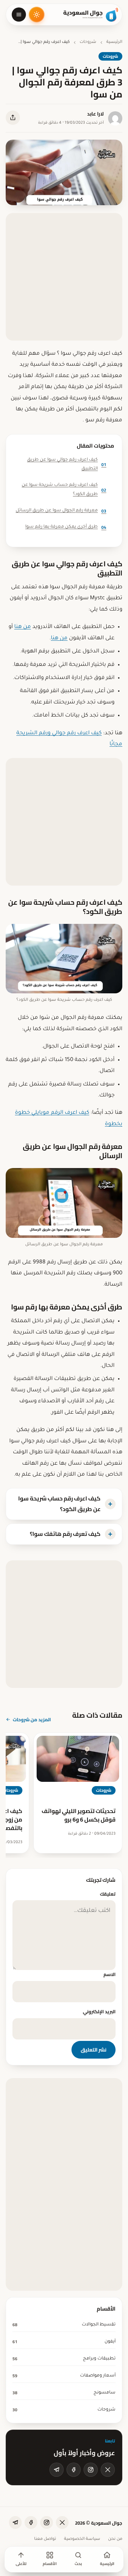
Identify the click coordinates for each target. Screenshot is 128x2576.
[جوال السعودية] (91, 15)
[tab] (64, 1504)
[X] (108, 2470)
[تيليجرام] (57, 2470)
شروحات (88, 42)
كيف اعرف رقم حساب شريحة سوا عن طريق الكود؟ (64, 490)
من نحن (115, 2539)
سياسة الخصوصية (82, 2539)
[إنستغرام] (91, 2470)
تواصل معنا (45, 2539)
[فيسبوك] (74, 2470)
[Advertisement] (64, 277)
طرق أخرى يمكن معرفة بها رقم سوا (66, 527)
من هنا (23, 627)
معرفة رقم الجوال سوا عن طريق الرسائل (61, 511)
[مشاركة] (13, 118)
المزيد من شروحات (32, 1719)
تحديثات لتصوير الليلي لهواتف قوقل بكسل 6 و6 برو (79, 1815)
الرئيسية (114, 42)
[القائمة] (19, 15)
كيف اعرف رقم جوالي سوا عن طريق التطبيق (67, 465)
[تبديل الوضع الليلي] (37, 15)
